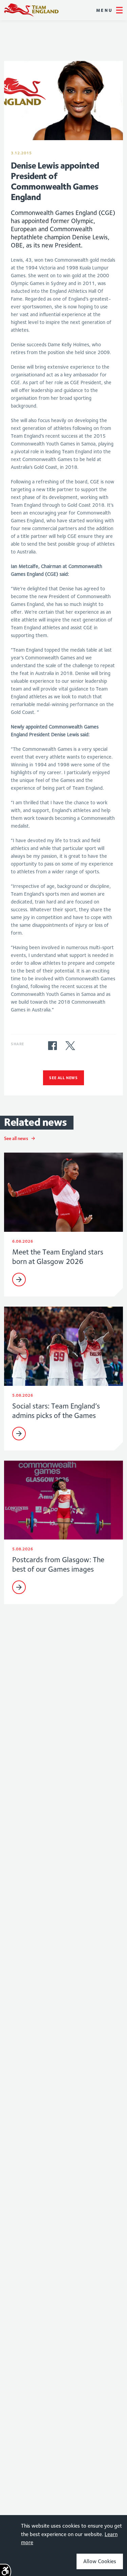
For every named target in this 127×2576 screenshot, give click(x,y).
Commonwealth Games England (31, 10)
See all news (63, 1078)
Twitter (70, 1046)
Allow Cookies (100, 2561)
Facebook (52, 1046)
